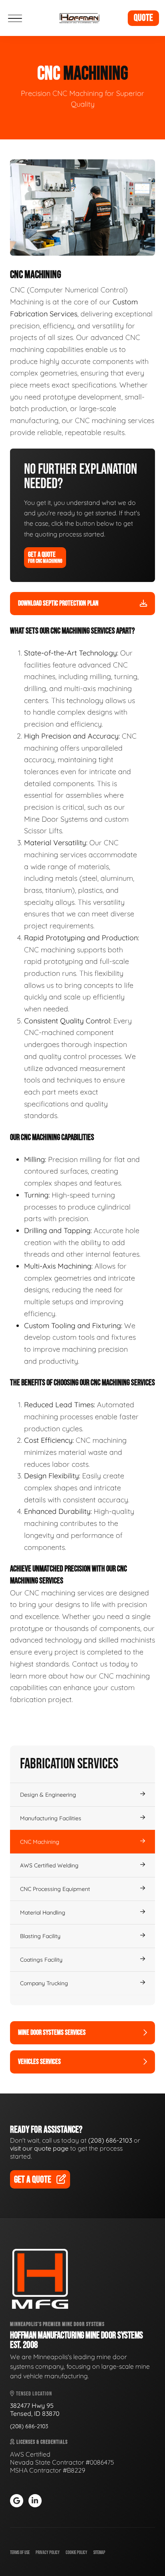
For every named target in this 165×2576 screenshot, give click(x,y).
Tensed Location (33, 2394)
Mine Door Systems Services (52, 2033)
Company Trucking (44, 1983)
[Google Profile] (17, 2501)
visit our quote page (39, 2148)
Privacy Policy (48, 2553)
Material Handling (43, 1913)
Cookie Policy (76, 2553)
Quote (143, 18)
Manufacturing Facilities (51, 1818)
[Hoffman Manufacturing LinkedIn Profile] (35, 2501)
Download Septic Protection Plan (58, 603)
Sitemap (99, 2553)
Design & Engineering (48, 1795)
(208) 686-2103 (110, 2140)
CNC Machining (40, 1842)
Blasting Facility (40, 1936)
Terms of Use (20, 2553)
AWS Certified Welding (49, 1865)
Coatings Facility (41, 1960)
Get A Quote (45, 557)
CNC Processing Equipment (55, 1889)
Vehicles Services (39, 2062)
